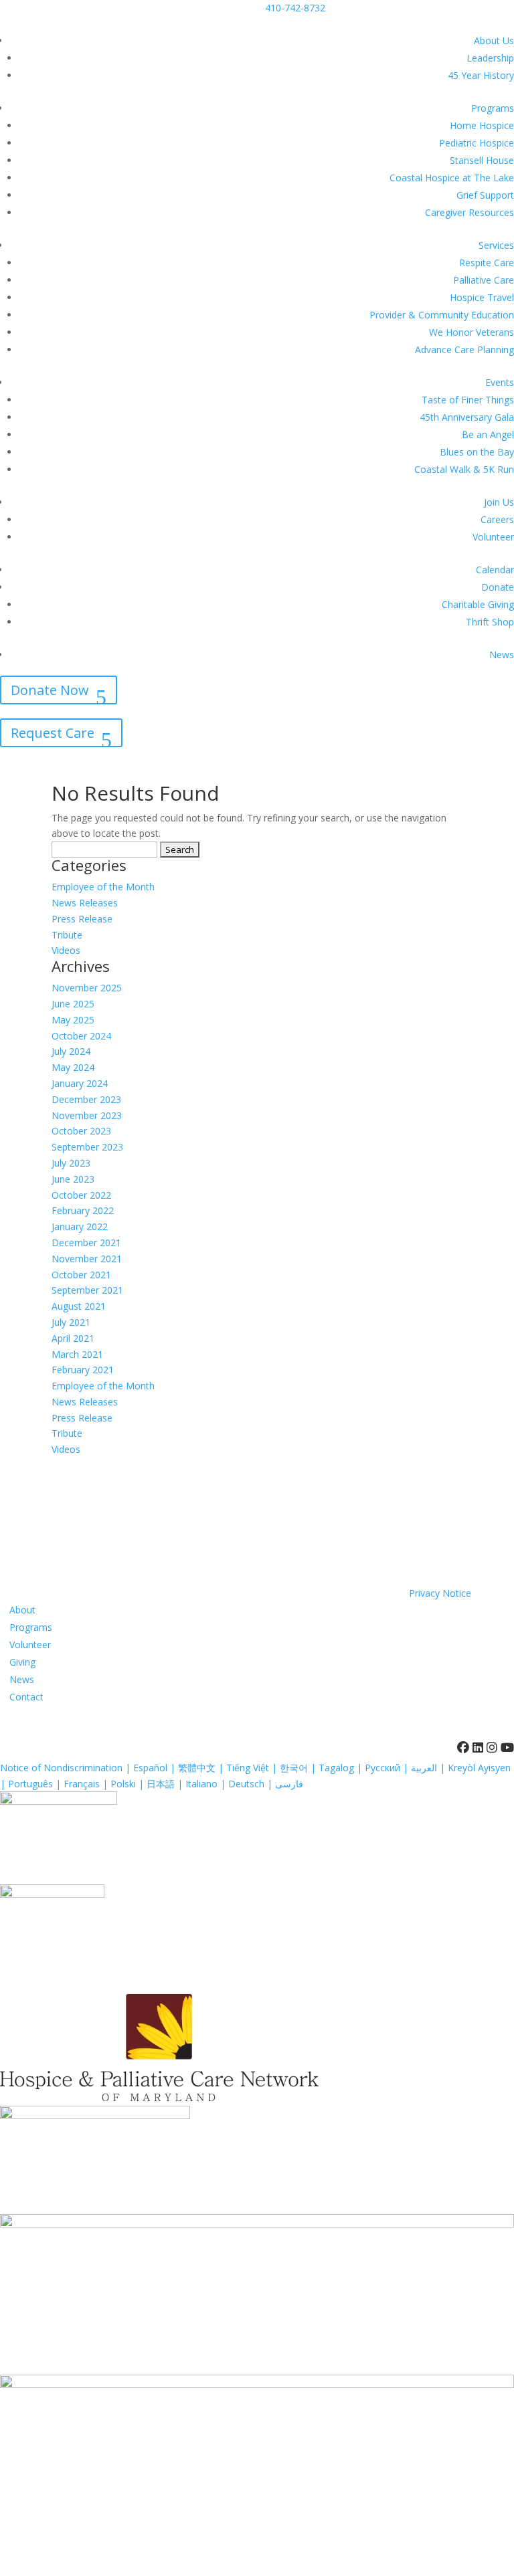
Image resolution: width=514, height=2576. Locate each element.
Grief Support (485, 195)
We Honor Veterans (472, 332)
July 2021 (71, 1322)
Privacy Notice (440, 1593)
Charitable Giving (478, 604)
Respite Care (487, 263)
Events (500, 382)
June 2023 (73, 1179)
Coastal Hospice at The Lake (452, 178)
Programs (493, 108)
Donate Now (50, 690)
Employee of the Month (103, 887)
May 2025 (73, 1020)
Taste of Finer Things (468, 400)
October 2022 (81, 1195)
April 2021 (73, 1338)
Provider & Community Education (442, 315)
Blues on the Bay (477, 452)
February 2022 (83, 1210)
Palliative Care (484, 280)
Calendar (495, 570)
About (22, 1610)
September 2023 (87, 1147)
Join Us (499, 502)
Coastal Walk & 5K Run (464, 469)
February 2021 (83, 1370)
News (502, 655)
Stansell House (482, 160)
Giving (22, 1662)
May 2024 (73, 1067)
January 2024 (80, 1083)
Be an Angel (488, 434)
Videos (66, 950)
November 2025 (87, 988)
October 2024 (81, 1036)
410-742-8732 (295, 8)
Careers (497, 519)
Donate (498, 587)
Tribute (67, 935)
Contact (26, 1697)
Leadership (490, 58)
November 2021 (87, 1259)
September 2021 (87, 1290)
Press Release (82, 919)
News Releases (85, 903)
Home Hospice (482, 125)
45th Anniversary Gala (467, 417)
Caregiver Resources (469, 212)
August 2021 (79, 1306)
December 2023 (86, 1099)
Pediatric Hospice (477, 143)
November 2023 (87, 1115)
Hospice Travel (482, 297)
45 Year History (481, 75)
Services (496, 245)
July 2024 (71, 1051)
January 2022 (80, 1226)
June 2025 (73, 1004)
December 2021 (86, 1243)
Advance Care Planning (464, 350)
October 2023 (81, 1131)
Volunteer (493, 537)
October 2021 (81, 1275)
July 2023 (71, 1163)
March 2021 (77, 1354)
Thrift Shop (490, 622)
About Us (494, 40)
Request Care (53, 733)
